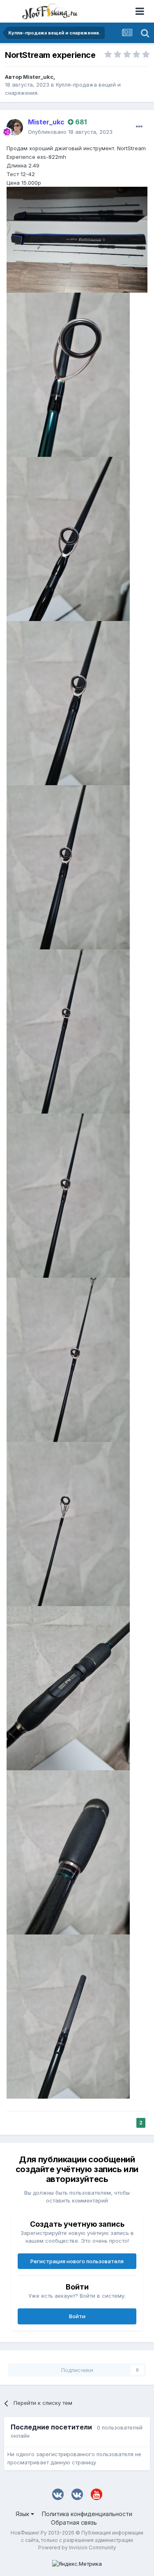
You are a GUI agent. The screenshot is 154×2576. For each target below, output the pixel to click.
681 (80, 122)
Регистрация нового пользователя (77, 2261)
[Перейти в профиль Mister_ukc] (15, 127)
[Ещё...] (139, 127)
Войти (77, 2316)
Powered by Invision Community (77, 2547)
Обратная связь (74, 2522)
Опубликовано (70, 132)
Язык (23, 2514)
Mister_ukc (38, 77)
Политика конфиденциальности (87, 2514)
